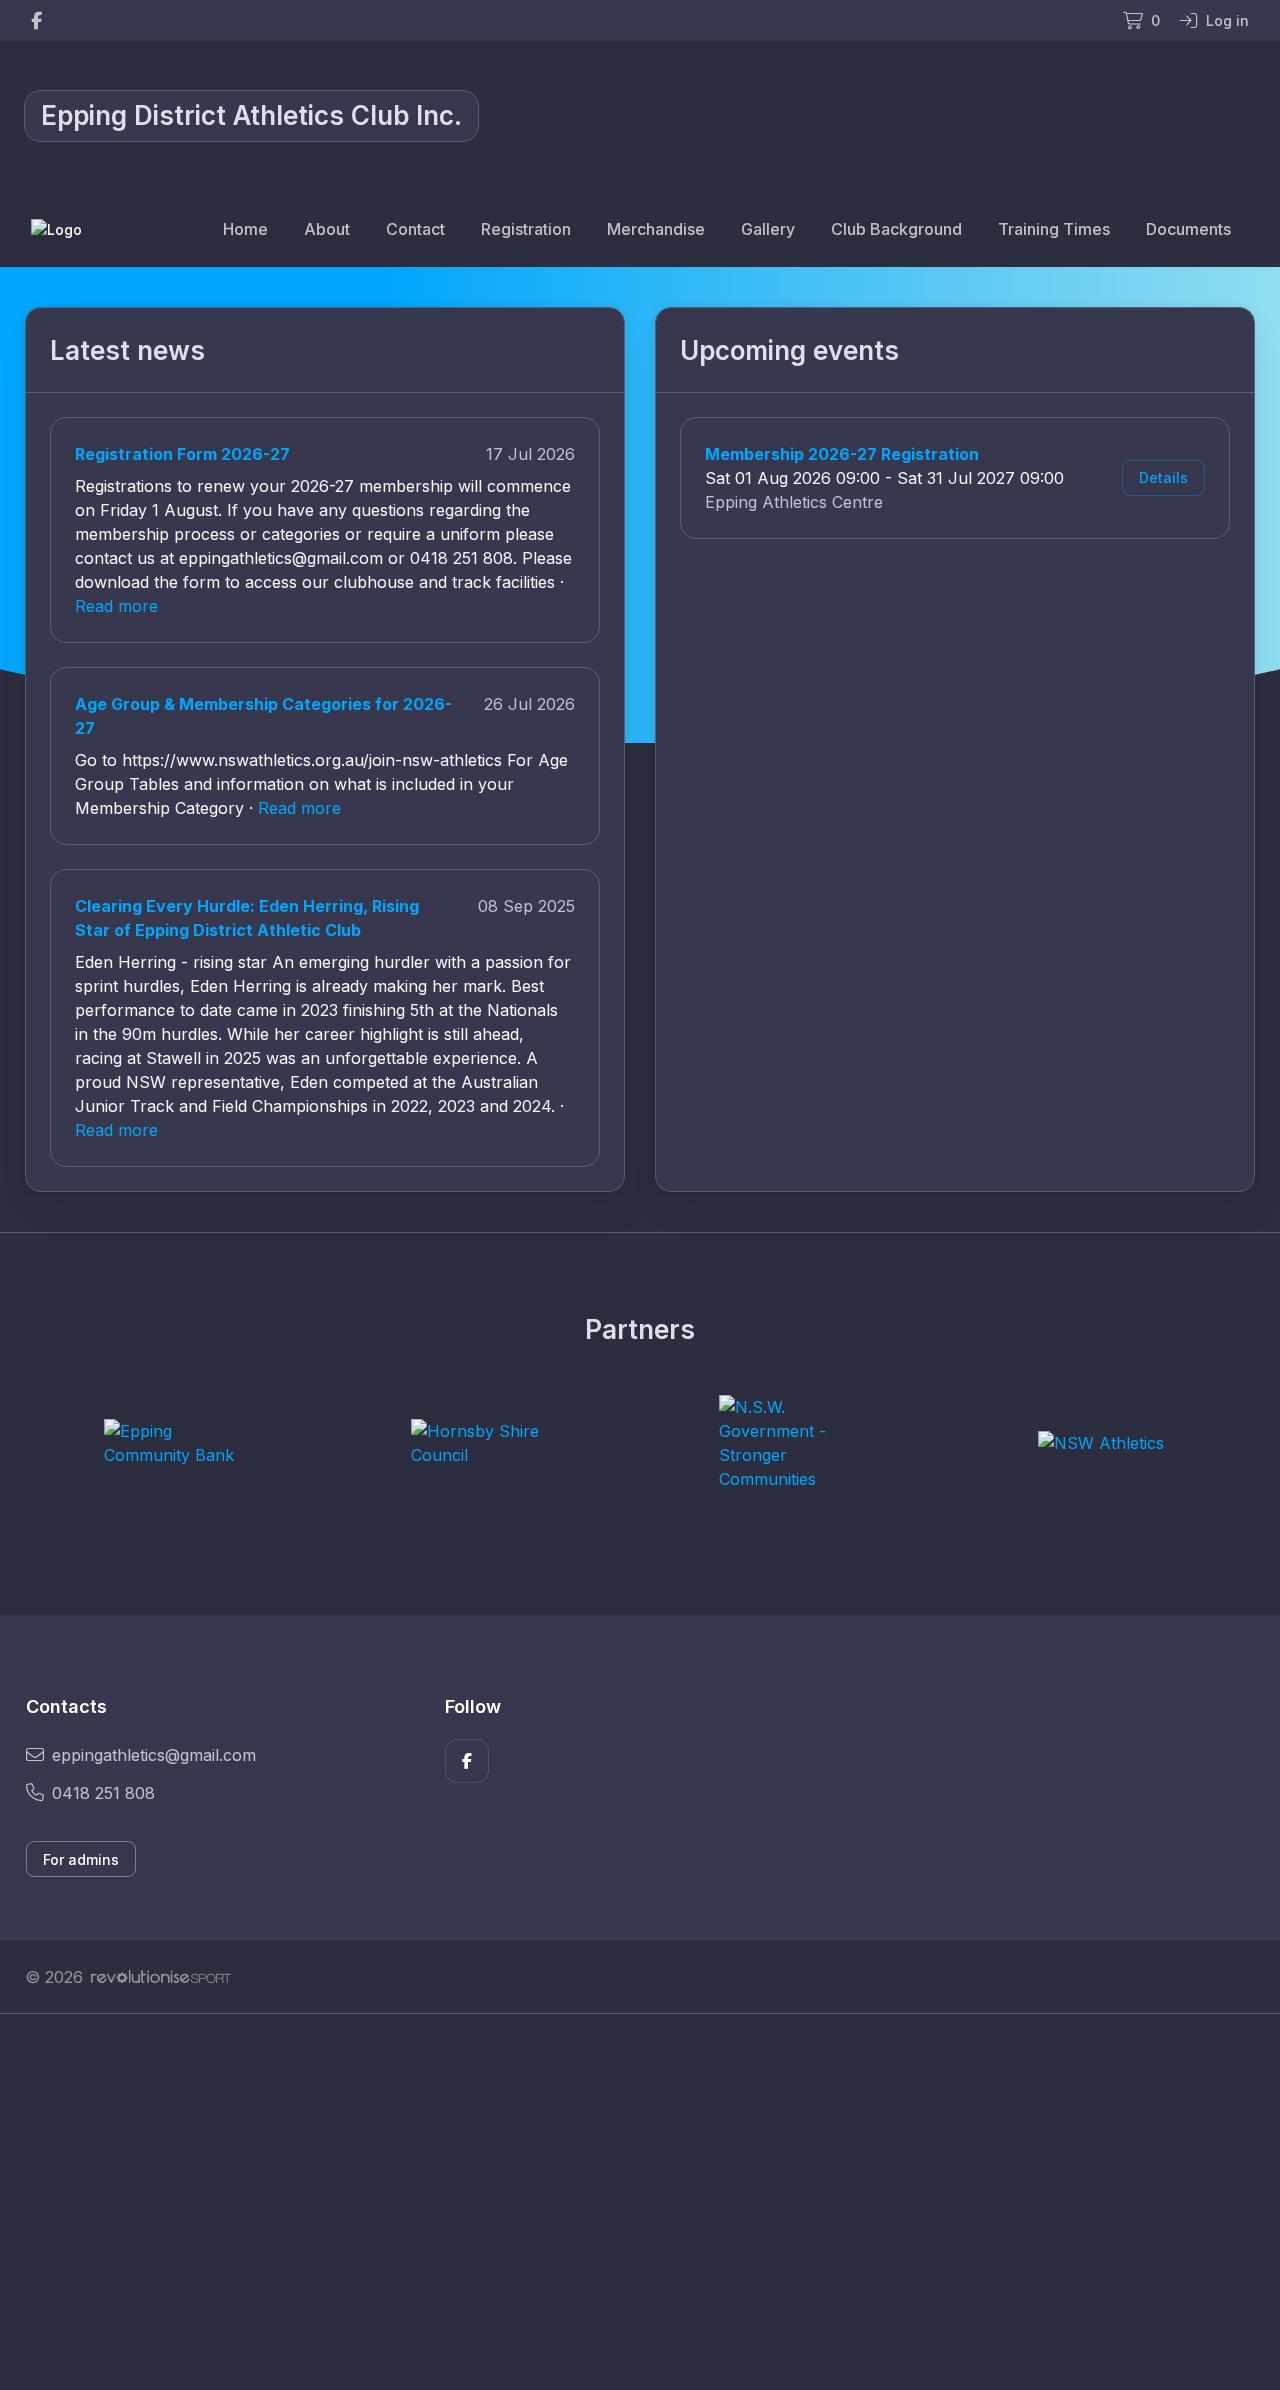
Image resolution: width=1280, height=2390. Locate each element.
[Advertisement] (625, 2202)
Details (1163, 477)
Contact (415, 229)
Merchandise (656, 229)
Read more (116, 606)
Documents (1188, 229)
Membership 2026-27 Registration (842, 454)
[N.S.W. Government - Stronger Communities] (794, 1443)
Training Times (1054, 229)
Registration (526, 229)
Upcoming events (789, 350)
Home (245, 229)
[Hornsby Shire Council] (486, 1443)
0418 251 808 (103, 1793)
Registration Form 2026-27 (182, 454)
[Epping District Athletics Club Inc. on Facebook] (36, 20)
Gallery (768, 229)
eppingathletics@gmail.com (154, 1755)
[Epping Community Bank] (179, 1443)
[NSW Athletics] (1101, 1443)
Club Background (896, 229)
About (327, 229)
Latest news (127, 350)
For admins (81, 1859)
